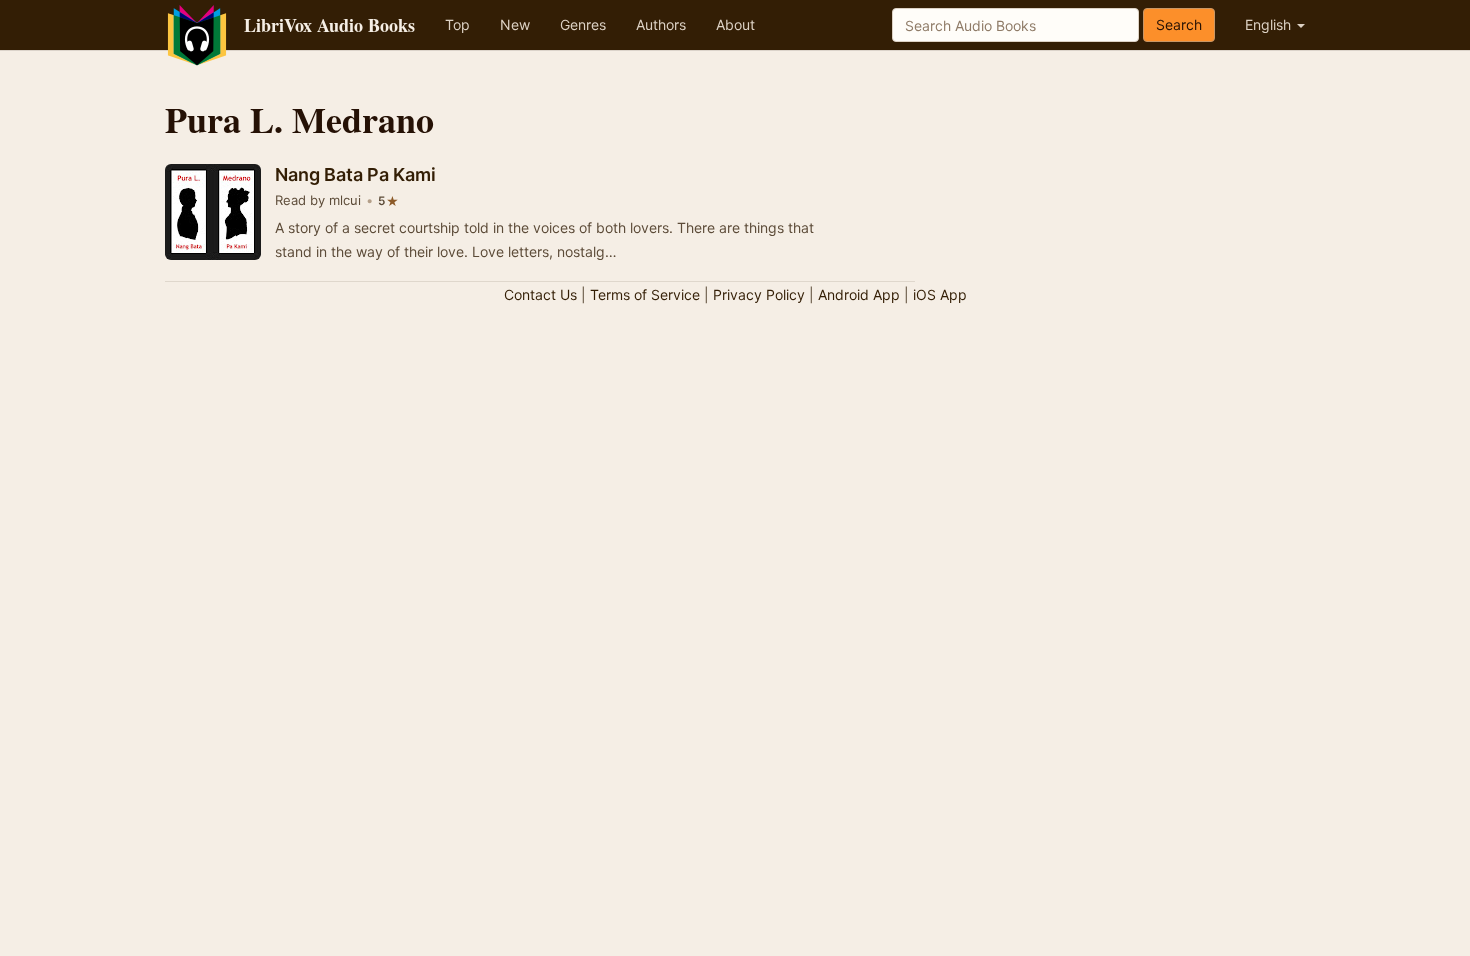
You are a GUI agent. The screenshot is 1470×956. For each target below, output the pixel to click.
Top (457, 24)
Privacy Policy (759, 294)
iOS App (940, 294)
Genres (583, 24)
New (515, 24)
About (735, 24)
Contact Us (540, 294)
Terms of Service (645, 294)
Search (1179, 24)
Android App (859, 294)
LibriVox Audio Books (329, 25)
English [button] (1270, 24)
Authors (661, 24)
